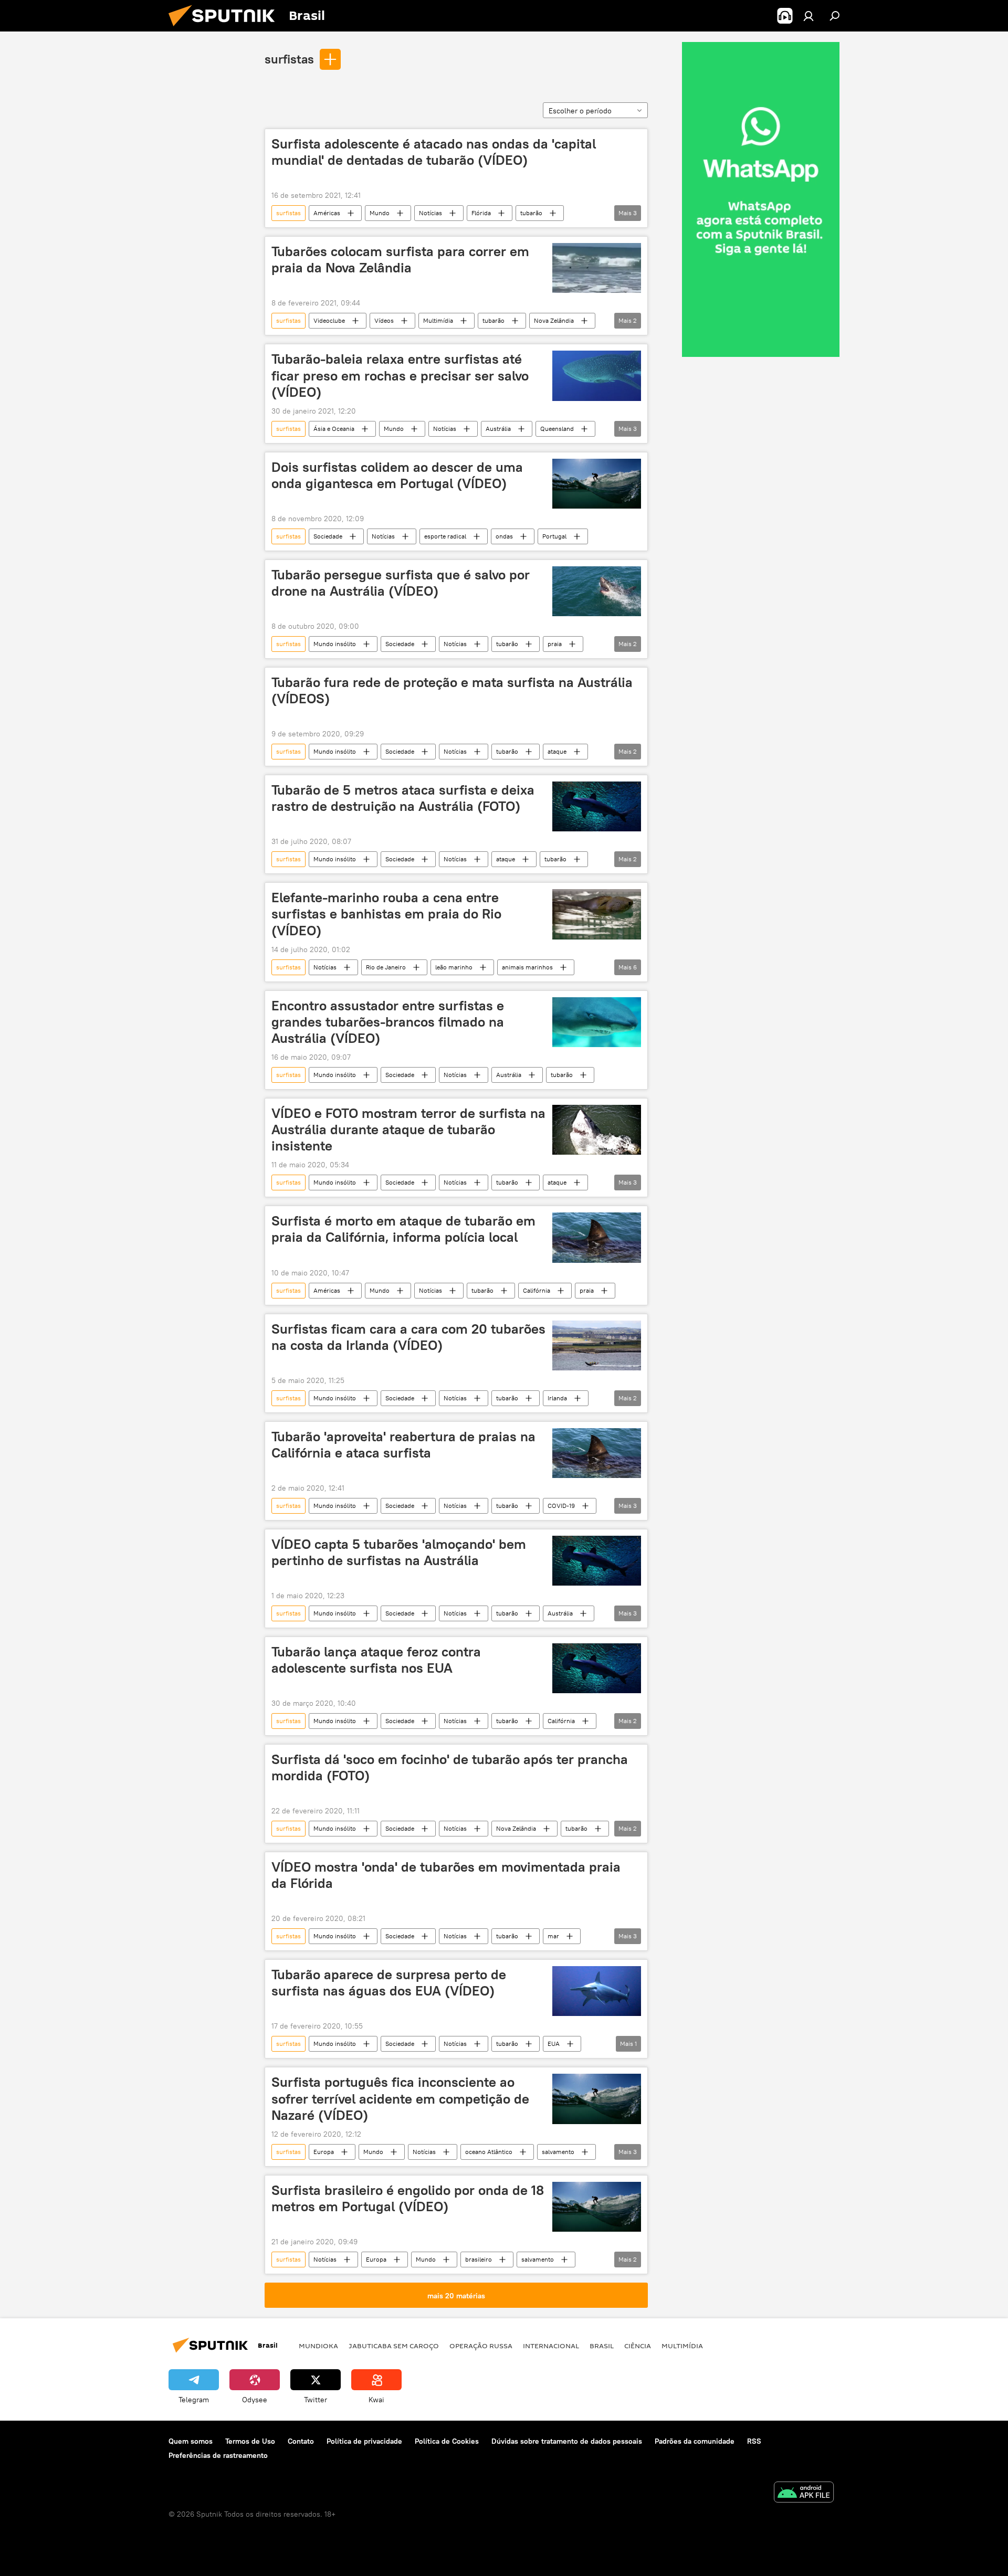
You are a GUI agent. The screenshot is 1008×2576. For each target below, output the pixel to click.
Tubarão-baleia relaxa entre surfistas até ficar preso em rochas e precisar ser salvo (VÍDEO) (400, 375)
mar (553, 1936)
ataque (557, 751)
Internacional (551, 2346)
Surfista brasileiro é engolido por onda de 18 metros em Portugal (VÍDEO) (408, 2198)
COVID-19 (561, 1506)
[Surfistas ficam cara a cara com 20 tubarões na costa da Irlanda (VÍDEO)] (597, 1345)
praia (555, 644)
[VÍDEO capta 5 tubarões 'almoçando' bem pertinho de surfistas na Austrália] (597, 1561)
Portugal (554, 536)
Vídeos (384, 320)
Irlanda (557, 1398)
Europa (324, 2152)
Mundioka (318, 2346)
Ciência (638, 2346)
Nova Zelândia (554, 320)
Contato (301, 2441)
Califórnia (537, 1290)
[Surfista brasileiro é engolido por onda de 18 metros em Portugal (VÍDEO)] (597, 2207)
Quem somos (191, 2441)
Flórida (481, 213)
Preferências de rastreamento (218, 2455)
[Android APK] (804, 2493)
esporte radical (445, 536)
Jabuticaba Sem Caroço (394, 2346)
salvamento (558, 2152)
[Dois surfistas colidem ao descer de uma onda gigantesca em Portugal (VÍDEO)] (597, 484)
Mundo (380, 213)
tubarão (531, 213)
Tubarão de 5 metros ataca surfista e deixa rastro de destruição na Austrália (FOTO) (403, 798)
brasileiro (479, 2259)
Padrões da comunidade (695, 2441)
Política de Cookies (447, 2441)
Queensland (557, 429)
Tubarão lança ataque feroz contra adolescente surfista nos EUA (376, 1660)
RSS (754, 2441)
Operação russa (481, 2346)
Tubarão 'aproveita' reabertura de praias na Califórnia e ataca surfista (403, 1445)
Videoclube (329, 320)
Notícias (430, 213)
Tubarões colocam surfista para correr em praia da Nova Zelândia (400, 260)
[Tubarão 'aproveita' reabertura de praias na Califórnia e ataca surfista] (597, 1453)
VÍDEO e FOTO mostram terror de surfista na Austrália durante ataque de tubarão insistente (408, 1129)
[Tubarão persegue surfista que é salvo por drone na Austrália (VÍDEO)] (597, 591)
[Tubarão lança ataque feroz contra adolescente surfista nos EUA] (597, 1668)
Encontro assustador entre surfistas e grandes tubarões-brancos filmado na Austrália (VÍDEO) (388, 1022)
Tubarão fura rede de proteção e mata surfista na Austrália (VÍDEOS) (452, 690)
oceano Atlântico (489, 2152)
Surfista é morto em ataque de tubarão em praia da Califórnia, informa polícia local (403, 1229)
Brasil (602, 2346)
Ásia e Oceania (334, 429)
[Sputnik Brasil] (226, 29)
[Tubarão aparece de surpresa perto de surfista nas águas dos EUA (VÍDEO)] (597, 1991)
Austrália (498, 429)
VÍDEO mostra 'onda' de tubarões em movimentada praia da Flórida (446, 1875)
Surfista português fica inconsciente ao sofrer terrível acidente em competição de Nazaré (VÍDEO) (400, 2098)
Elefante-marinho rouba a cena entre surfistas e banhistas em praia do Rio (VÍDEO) (386, 914)
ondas (504, 536)
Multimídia (438, 320)
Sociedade (328, 536)
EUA (554, 2044)
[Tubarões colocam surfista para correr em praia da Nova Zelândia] (597, 268)
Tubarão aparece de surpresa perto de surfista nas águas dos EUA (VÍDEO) (389, 1983)
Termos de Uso (250, 2441)
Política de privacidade (364, 2441)
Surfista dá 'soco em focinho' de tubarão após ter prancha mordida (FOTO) (450, 1767)
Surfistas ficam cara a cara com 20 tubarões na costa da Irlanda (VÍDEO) (408, 1337)
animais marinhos (527, 967)
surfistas (289, 59)
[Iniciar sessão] (808, 16)
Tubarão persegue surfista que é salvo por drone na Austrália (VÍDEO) (401, 583)
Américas (327, 213)
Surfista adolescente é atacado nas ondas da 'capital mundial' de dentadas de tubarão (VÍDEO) (434, 152)
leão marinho (454, 967)
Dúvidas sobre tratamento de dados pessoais (567, 2441)
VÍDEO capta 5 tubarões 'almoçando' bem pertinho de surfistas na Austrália (399, 1552)
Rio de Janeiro (386, 967)
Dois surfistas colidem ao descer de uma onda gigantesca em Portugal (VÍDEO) (397, 475)
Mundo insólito (335, 644)
